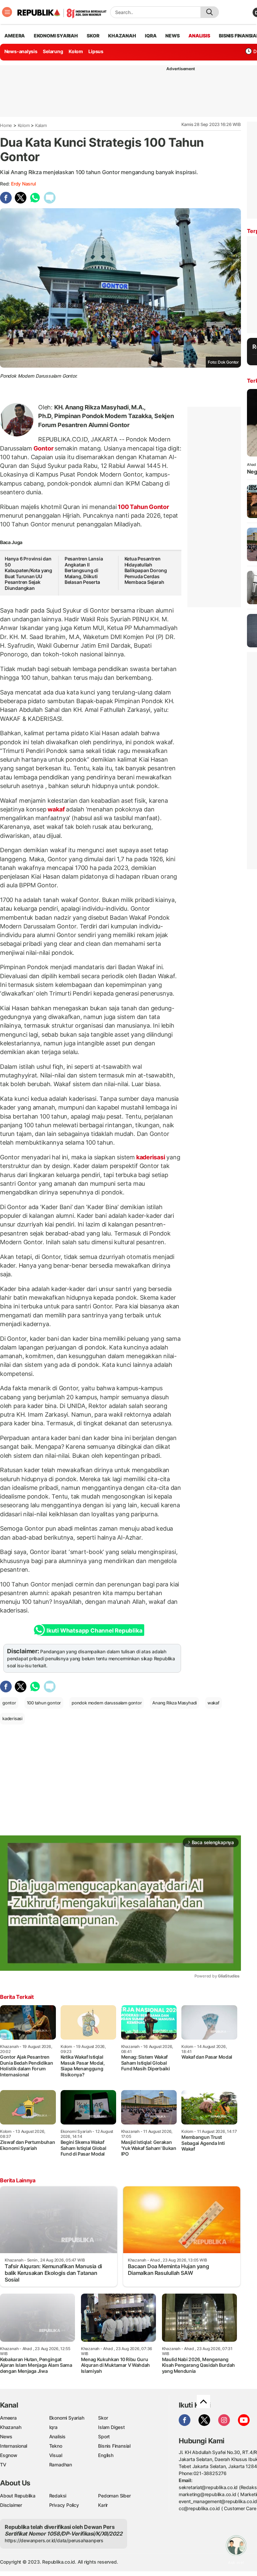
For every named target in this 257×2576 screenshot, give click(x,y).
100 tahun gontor (44, 1703)
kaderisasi (151, 1157)
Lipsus (96, 51)
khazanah (122, 36)
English (106, 2455)
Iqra (53, 2427)
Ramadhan (61, 2465)
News (6, 2436)
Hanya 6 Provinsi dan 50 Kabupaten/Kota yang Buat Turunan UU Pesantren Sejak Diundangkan (28, 573)
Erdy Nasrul (23, 184)
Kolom (76, 51)
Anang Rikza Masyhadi (175, 1703)
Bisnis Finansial (114, 2446)
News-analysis (21, 51)
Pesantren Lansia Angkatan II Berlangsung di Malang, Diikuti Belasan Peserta (84, 570)
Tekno (56, 2446)
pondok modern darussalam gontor (107, 1703)
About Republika (18, 2496)
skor (93, 36)
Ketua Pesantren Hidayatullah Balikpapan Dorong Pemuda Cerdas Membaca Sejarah (146, 570)
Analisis (57, 2436)
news (172, 36)
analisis (199, 36)
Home (6, 125)
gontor (9, 1703)
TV (3, 2465)
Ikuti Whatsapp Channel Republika (94, 1631)
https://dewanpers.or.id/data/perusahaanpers (54, 2540)
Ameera (8, 2418)
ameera (15, 36)
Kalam (41, 125)
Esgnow (9, 2455)
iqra (151, 36)
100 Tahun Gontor (143, 507)
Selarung (53, 51)
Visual (56, 2455)
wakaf (56, 809)
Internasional (14, 2446)
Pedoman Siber (114, 2496)
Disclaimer (11, 2505)
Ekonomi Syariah (56, 36)
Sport (104, 2436)
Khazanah (11, 2427)
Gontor (43, 448)
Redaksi (58, 2496)
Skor (103, 2418)
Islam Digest (111, 2427)
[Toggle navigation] (7, 12)
